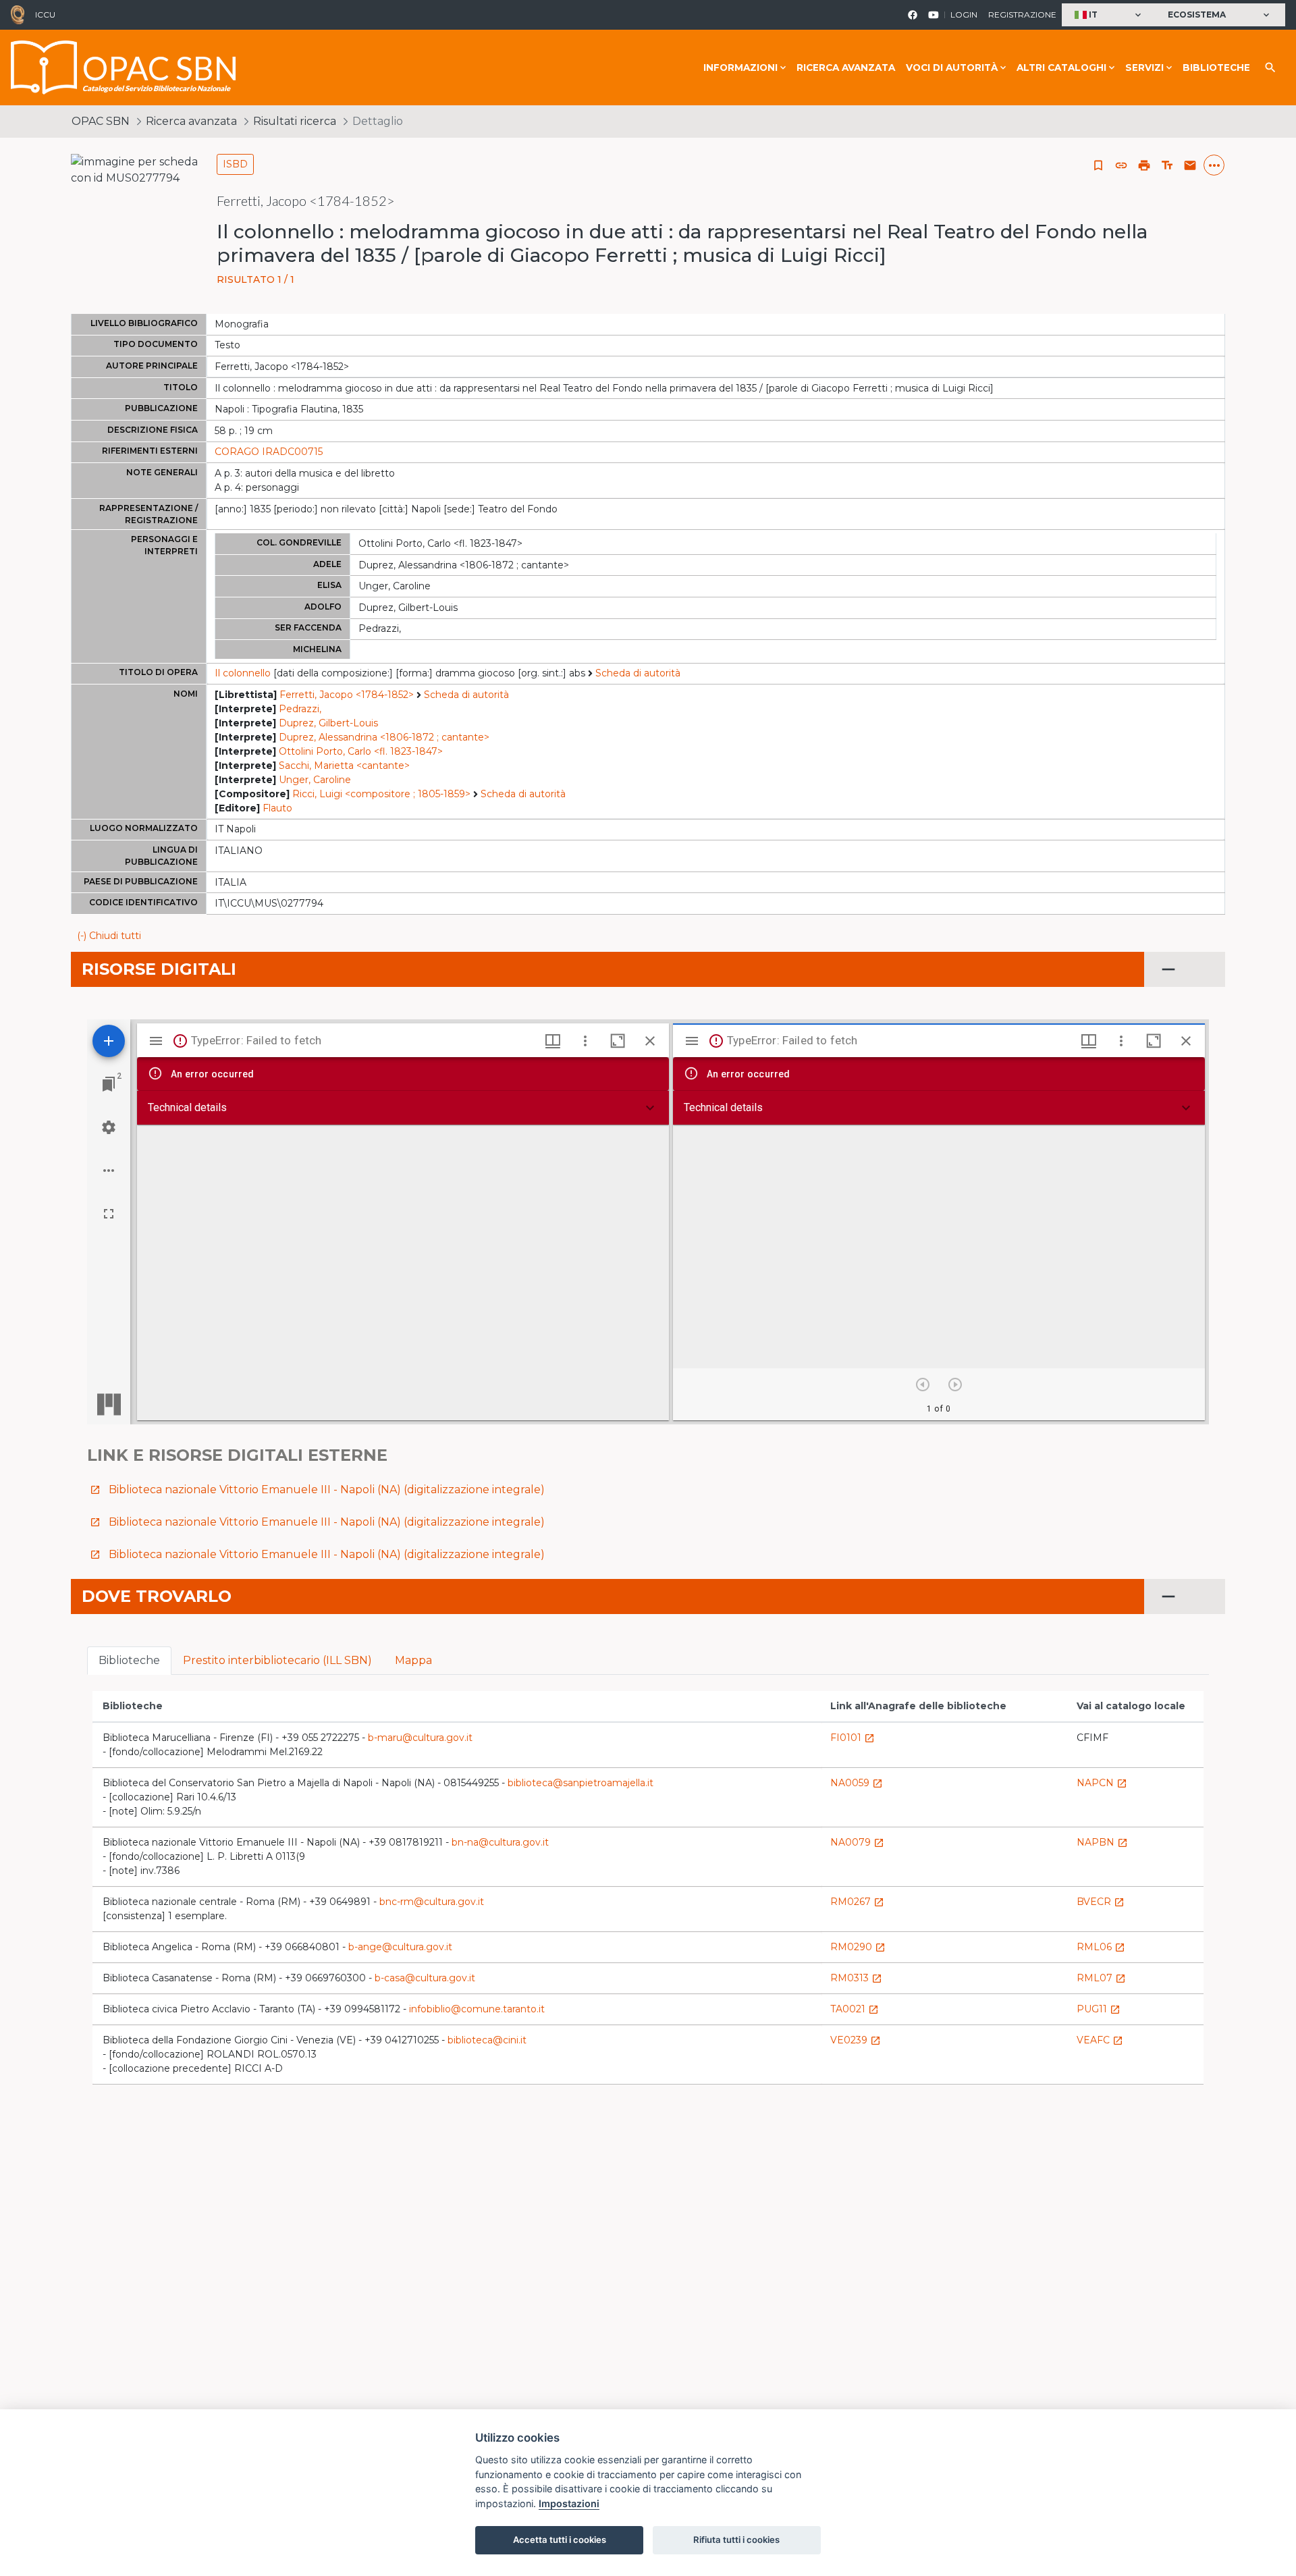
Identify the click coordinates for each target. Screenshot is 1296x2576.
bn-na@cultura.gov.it (500, 1842)
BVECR (1101, 1902)
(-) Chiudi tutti (109, 936)
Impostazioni (569, 2503)
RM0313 (856, 1978)
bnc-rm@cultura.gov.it (432, 1902)
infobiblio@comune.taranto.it (477, 2009)
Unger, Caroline (315, 780)
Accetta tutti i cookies (560, 2540)
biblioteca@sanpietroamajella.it (580, 1783)
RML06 (1101, 1947)
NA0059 (857, 1783)
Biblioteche (1216, 68)
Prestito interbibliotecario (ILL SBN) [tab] (277, 1660)
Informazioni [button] (740, 68)
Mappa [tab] (413, 1660)
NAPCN (1102, 1783)
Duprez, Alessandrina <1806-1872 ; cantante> (384, 737)
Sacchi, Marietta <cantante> (344, 766)
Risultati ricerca (295, 121)
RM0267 (857, 1902)
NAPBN (1102, 1842)
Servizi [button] (1144, 68)
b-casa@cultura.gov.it (425, 1978)
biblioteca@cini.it (487, 2040)
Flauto (277, 808)
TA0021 (855, 2009)
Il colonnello (243, 673)
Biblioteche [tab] (129, 1660)
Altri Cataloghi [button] (1061, 68)
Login (964, 15)
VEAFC (1100, 2040)
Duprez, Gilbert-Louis (328, 723)
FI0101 (853, 1738)
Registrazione (1022, 15)
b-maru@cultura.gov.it (420, 1738)
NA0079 (857, 1842)
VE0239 (856, 2040)
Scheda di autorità (638, 673)
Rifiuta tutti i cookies (736, 2540)
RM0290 (858, 1947)
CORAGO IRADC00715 (269, 452)
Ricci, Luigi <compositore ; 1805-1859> (381, 794)
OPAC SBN (101, 121)
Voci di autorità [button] (952, 68)
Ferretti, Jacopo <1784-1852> (347, 695)
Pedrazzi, (300, 709)
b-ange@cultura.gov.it (400, 1947)
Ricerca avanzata (846, 68)
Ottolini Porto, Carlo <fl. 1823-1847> (361, 751)
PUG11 (1099, 2009)
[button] (1109, 15)
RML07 (1101, 1978)
